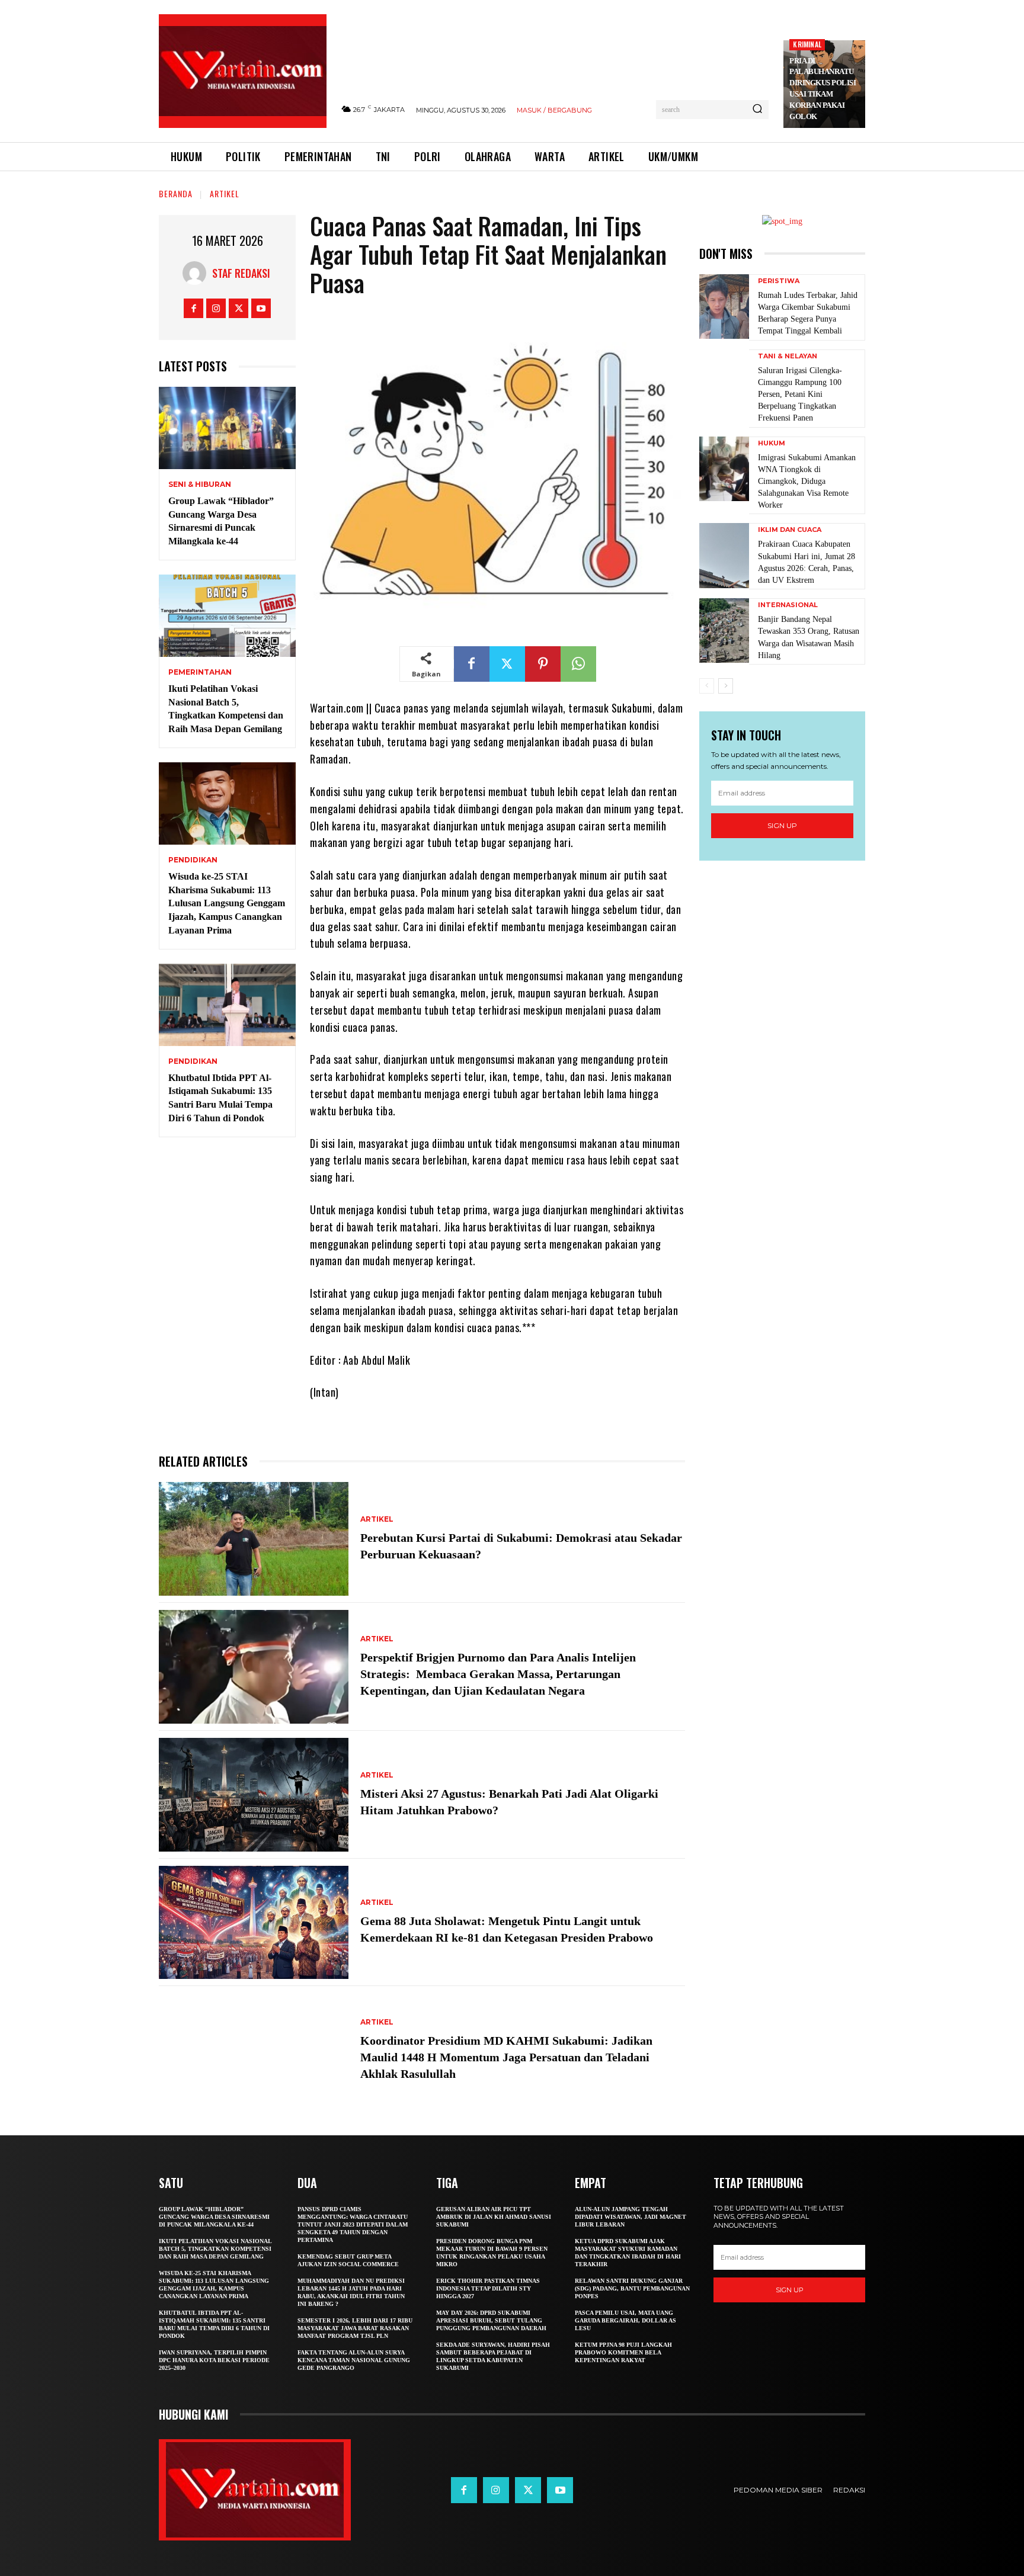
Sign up (782, 825)
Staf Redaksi (241, 273)
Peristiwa (779, 281)
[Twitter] (239, 308)
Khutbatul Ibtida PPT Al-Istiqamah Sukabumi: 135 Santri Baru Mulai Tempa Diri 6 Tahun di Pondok (214, 2324)
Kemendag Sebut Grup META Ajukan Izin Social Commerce (348, 2260)
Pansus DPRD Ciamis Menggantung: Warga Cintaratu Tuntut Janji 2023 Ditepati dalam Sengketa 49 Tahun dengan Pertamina (353, 2224)
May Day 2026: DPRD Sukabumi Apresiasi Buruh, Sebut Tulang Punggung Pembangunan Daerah (491, 2320)
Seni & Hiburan (200, 485)
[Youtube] (261, 308)
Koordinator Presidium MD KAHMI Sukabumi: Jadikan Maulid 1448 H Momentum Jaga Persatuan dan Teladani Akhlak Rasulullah (506, 2057)
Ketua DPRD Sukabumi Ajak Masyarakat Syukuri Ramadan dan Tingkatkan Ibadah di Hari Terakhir (628, 2253)
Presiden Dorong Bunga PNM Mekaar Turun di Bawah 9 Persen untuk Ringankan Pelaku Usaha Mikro (492, 2253)
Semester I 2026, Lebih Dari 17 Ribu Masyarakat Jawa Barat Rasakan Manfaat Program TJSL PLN (355, 2328)
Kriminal (807, 44)
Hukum (772, 443)
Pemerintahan (200, 672)
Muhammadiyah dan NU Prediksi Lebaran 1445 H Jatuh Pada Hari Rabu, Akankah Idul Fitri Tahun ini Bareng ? (351, 2292)
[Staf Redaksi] (197, 273)
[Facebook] (193, 308)
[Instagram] (216, 308)
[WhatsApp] (578, 664)
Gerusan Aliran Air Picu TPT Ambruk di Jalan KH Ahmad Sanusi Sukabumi (494, 2217)
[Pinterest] (543, 664)
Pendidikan (193, 860)
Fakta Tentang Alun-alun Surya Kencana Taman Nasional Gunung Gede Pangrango (354, 2360)
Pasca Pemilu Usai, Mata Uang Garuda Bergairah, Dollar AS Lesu (625, 2320)
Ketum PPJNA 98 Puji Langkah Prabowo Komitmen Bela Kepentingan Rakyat (623, 2352)
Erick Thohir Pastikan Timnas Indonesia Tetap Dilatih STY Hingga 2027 (488, 2288)
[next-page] (726, 686)
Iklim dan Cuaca (790, 530)
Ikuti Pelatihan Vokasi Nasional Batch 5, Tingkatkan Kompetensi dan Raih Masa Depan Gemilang (215, 2249)
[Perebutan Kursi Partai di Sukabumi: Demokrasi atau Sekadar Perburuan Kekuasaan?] (254, 1539)
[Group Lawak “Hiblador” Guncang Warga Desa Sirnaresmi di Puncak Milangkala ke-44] (227, 428)
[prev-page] (707, 686)
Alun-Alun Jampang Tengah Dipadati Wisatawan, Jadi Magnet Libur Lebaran (631, 2217)
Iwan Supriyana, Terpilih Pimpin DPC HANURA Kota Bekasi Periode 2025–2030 (214, 2360)
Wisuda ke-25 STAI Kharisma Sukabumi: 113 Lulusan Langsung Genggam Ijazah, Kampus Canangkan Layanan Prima (227, 903)
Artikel (225, 193)
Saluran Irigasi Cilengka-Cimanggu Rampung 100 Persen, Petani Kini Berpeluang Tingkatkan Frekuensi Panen (800, 394)
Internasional (788, 605)
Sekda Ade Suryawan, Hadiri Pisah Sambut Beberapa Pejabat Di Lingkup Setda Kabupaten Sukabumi (493, 2356)
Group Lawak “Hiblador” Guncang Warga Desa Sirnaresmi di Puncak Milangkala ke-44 (214, 2217)
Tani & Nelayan (788, 356)
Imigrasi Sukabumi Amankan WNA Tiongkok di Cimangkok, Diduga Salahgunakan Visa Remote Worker (807, 482)
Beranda (176, 193)
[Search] (757, 110)
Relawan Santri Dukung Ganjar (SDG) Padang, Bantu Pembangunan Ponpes (632, 2288)
